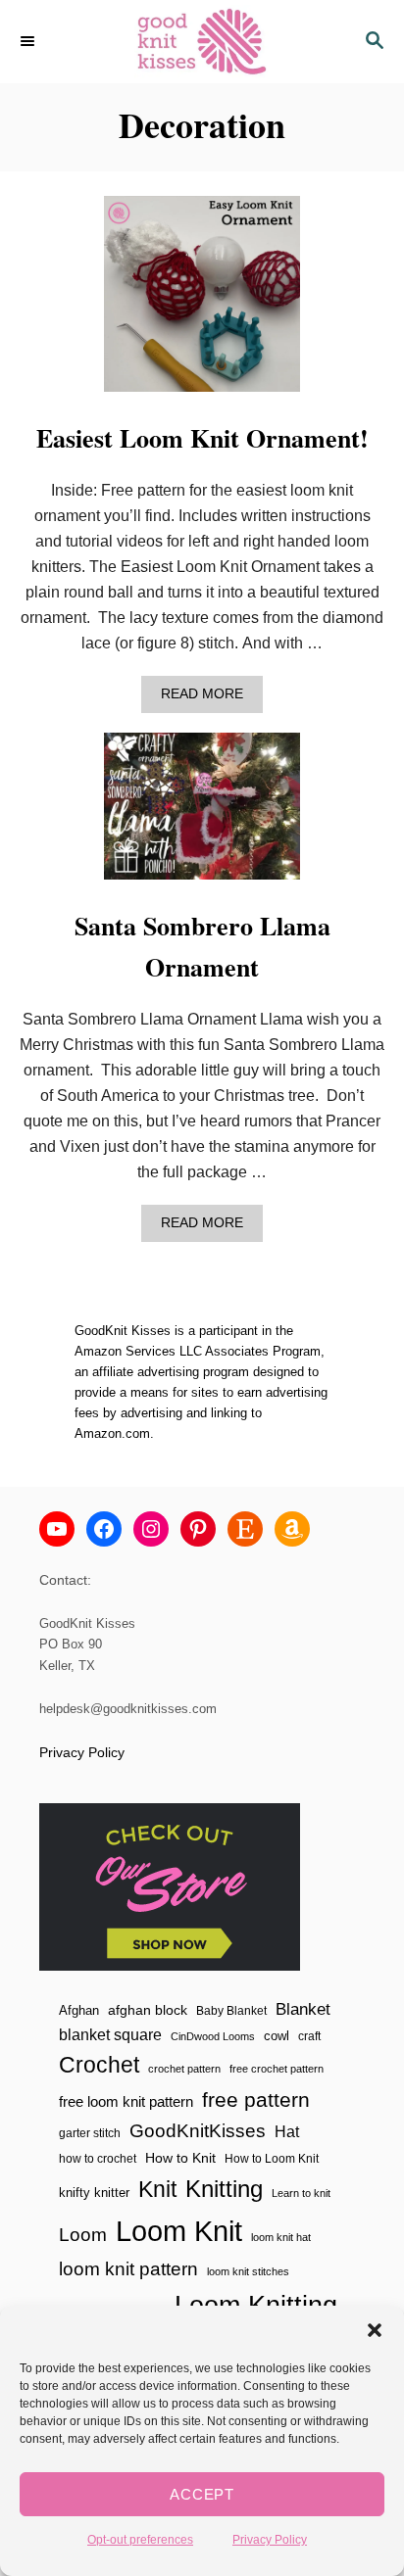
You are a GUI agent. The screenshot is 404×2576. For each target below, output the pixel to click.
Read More (207, 699)
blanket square (110, 2035)
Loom (83, 2235)
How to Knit (180, 2158)
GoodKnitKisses (198, 2131)
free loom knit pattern (126, 2101)
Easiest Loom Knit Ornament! (202, 438)
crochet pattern (184, 2069)
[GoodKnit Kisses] (202, 42)
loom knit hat (281, 2237)
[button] (375, 2330)
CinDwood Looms (213, 2036)
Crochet (99, 2065)
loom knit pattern (128, 2269)
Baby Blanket (231, 2011)
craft (309, 2036)
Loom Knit (179, 2231)
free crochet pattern (277, 2069)
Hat (287, 2131)
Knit (157, 2189)
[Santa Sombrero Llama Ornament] (202, 814)
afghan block (148, 2010)
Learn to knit (301, 2193)
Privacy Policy (270, 2540)
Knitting (224, 2189)
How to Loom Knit (272, 2159)
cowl (277, 2036)
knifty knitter (94, 2193)
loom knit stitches (248, 2271)
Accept (202, 2494)
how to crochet (98, 2159)
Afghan (79, 2010)
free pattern (256, 2099)
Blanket (303, 2009)
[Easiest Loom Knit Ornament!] (202, 302)
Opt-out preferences (140, 2540)
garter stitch (90, 2133)
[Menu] (29, 42)
